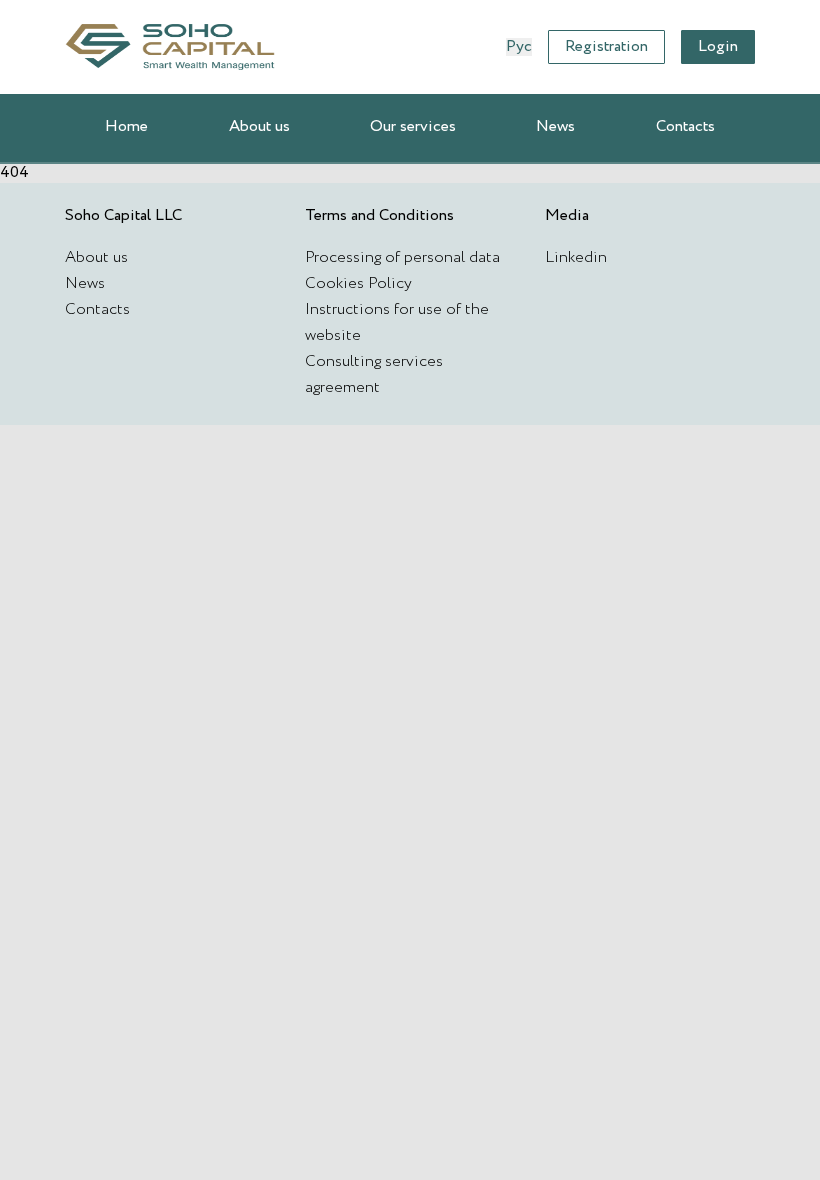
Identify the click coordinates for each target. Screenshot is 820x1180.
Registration (606, 46)
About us (259, 126)
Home (126, 126)
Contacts (685, 126)
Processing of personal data (402, 257)
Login (718, 46)
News (555, 126)
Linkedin (576, 257)
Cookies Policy (358, 283)
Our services (413, 126)
